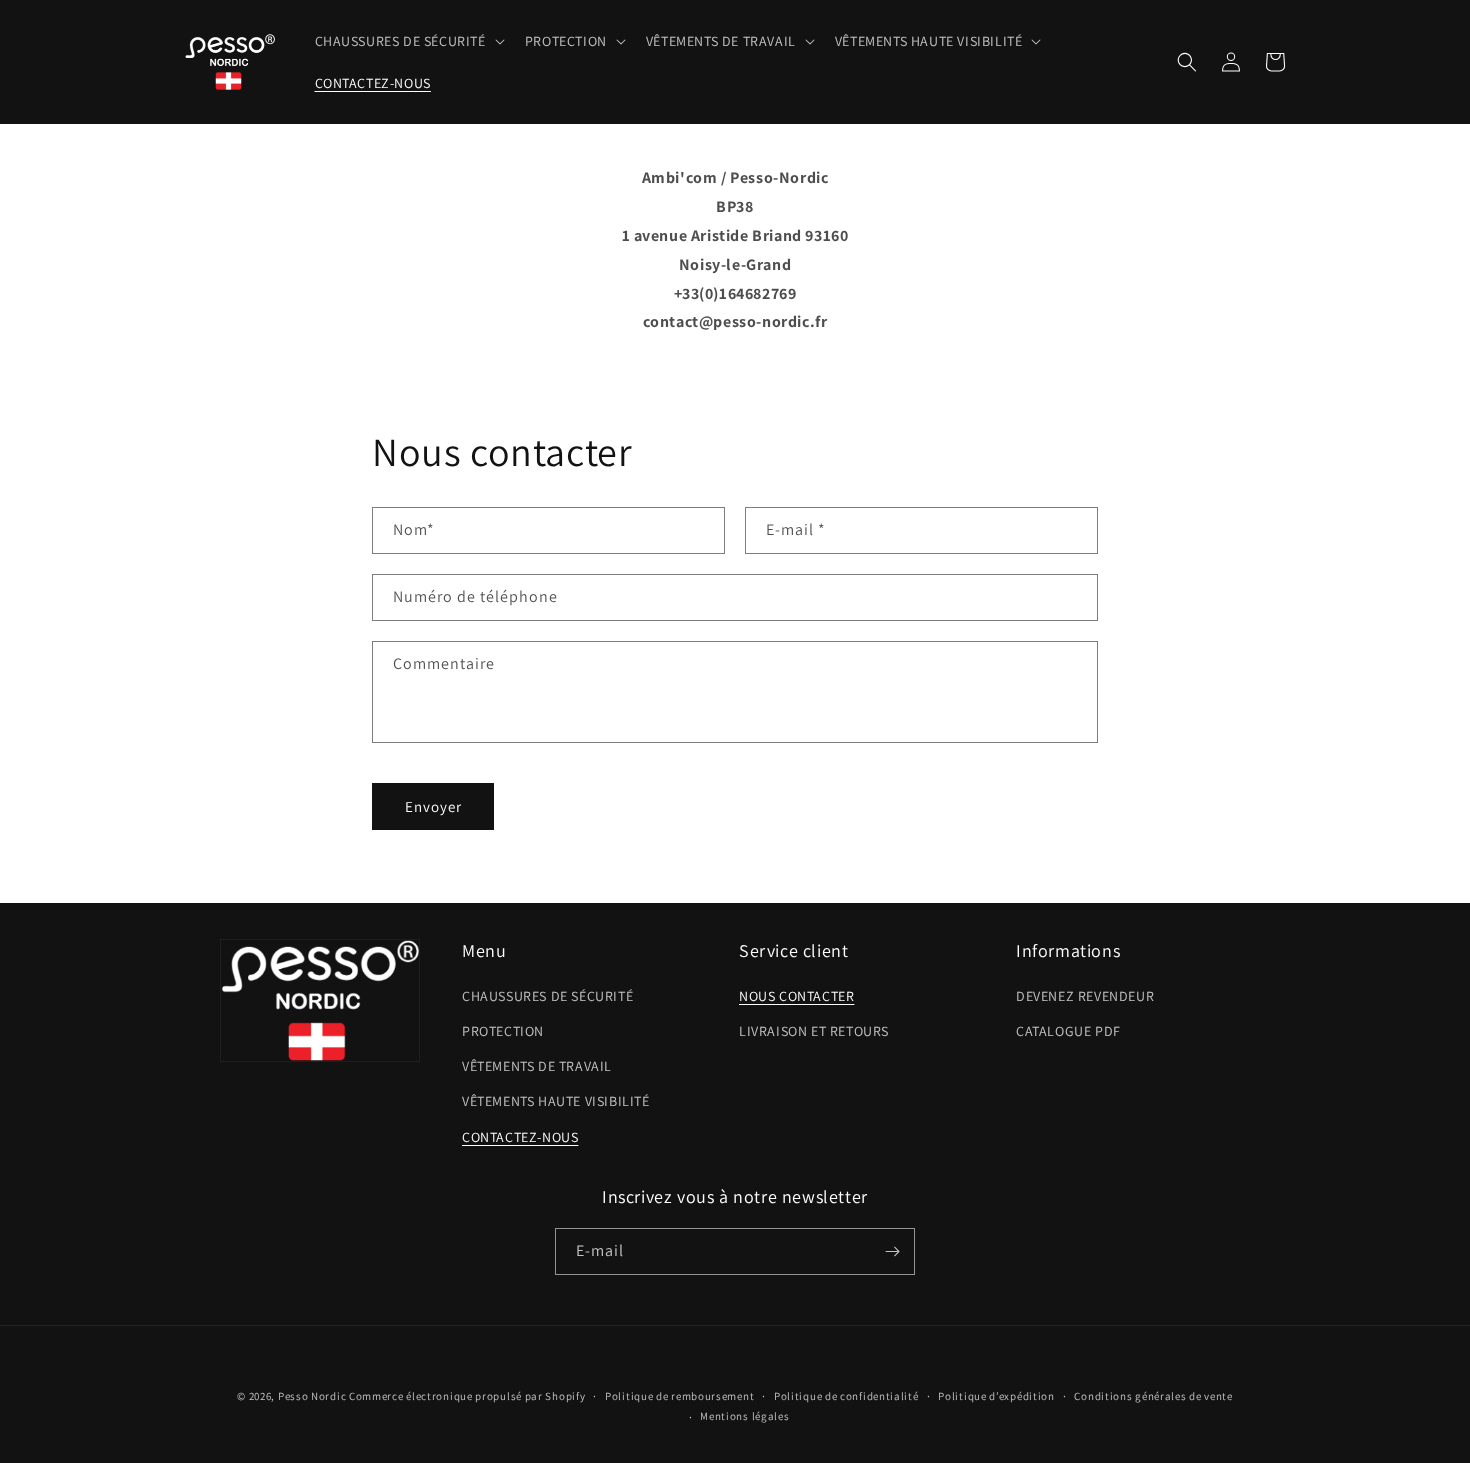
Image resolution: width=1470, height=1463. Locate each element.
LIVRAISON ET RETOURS (814, 1031)
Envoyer (433, 806)
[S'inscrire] (892, 1251)
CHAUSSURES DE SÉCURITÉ (547, 996)
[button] (408, 41)
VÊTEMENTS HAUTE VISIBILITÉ (556, 1101)
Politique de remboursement (679, 1396)
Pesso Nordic (312, 1396)
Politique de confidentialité (846, 1396)
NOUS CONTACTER (796, 996)
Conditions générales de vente (1153, 1396)
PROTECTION (503, 1031)
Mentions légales (744, 1416)
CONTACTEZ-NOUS (520, 1137)
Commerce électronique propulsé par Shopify (467, 1396)
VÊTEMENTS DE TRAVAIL (537, 1066)
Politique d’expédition (996, 1396)
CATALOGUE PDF (1068, 1031)
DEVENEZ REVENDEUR (1085, 996)
